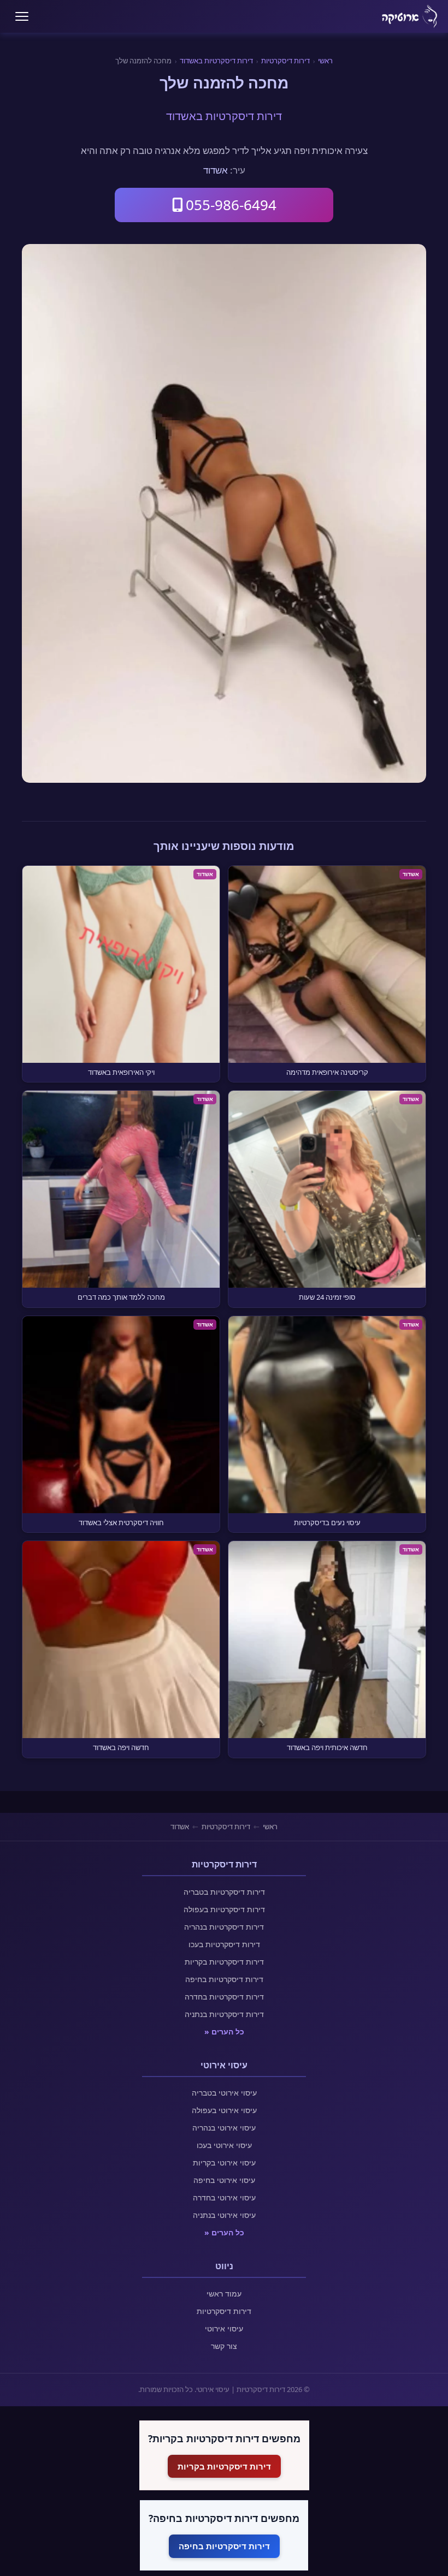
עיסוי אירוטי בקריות (224, 2162)
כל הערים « (224, 2031)
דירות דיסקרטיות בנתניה (224, 2014)
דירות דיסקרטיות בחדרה (224, 1997)
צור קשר (224, 2346)
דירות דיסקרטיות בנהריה (224, 1927)
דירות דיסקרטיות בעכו (224, 1944)
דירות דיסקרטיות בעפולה (224, 1909)
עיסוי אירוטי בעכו (224, 2145)
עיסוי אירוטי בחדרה (224, 2197)
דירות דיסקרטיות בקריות (224, 1962)
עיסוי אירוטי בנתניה (224, 2215)
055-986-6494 (231, 205)
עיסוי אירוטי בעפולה (224, 2110)
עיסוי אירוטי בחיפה (224, 2180)
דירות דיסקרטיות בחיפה (224, 1979)
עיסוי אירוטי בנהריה (224, 2128)
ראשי (325, 61)
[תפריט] (22, 16)
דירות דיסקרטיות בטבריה (224, 1892)
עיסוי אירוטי (224, 2328)
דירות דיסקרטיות (285, 61)
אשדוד (216, 170)
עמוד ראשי (224, 2294)
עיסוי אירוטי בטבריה (224, 2093)
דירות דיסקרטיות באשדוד (216, 61)
